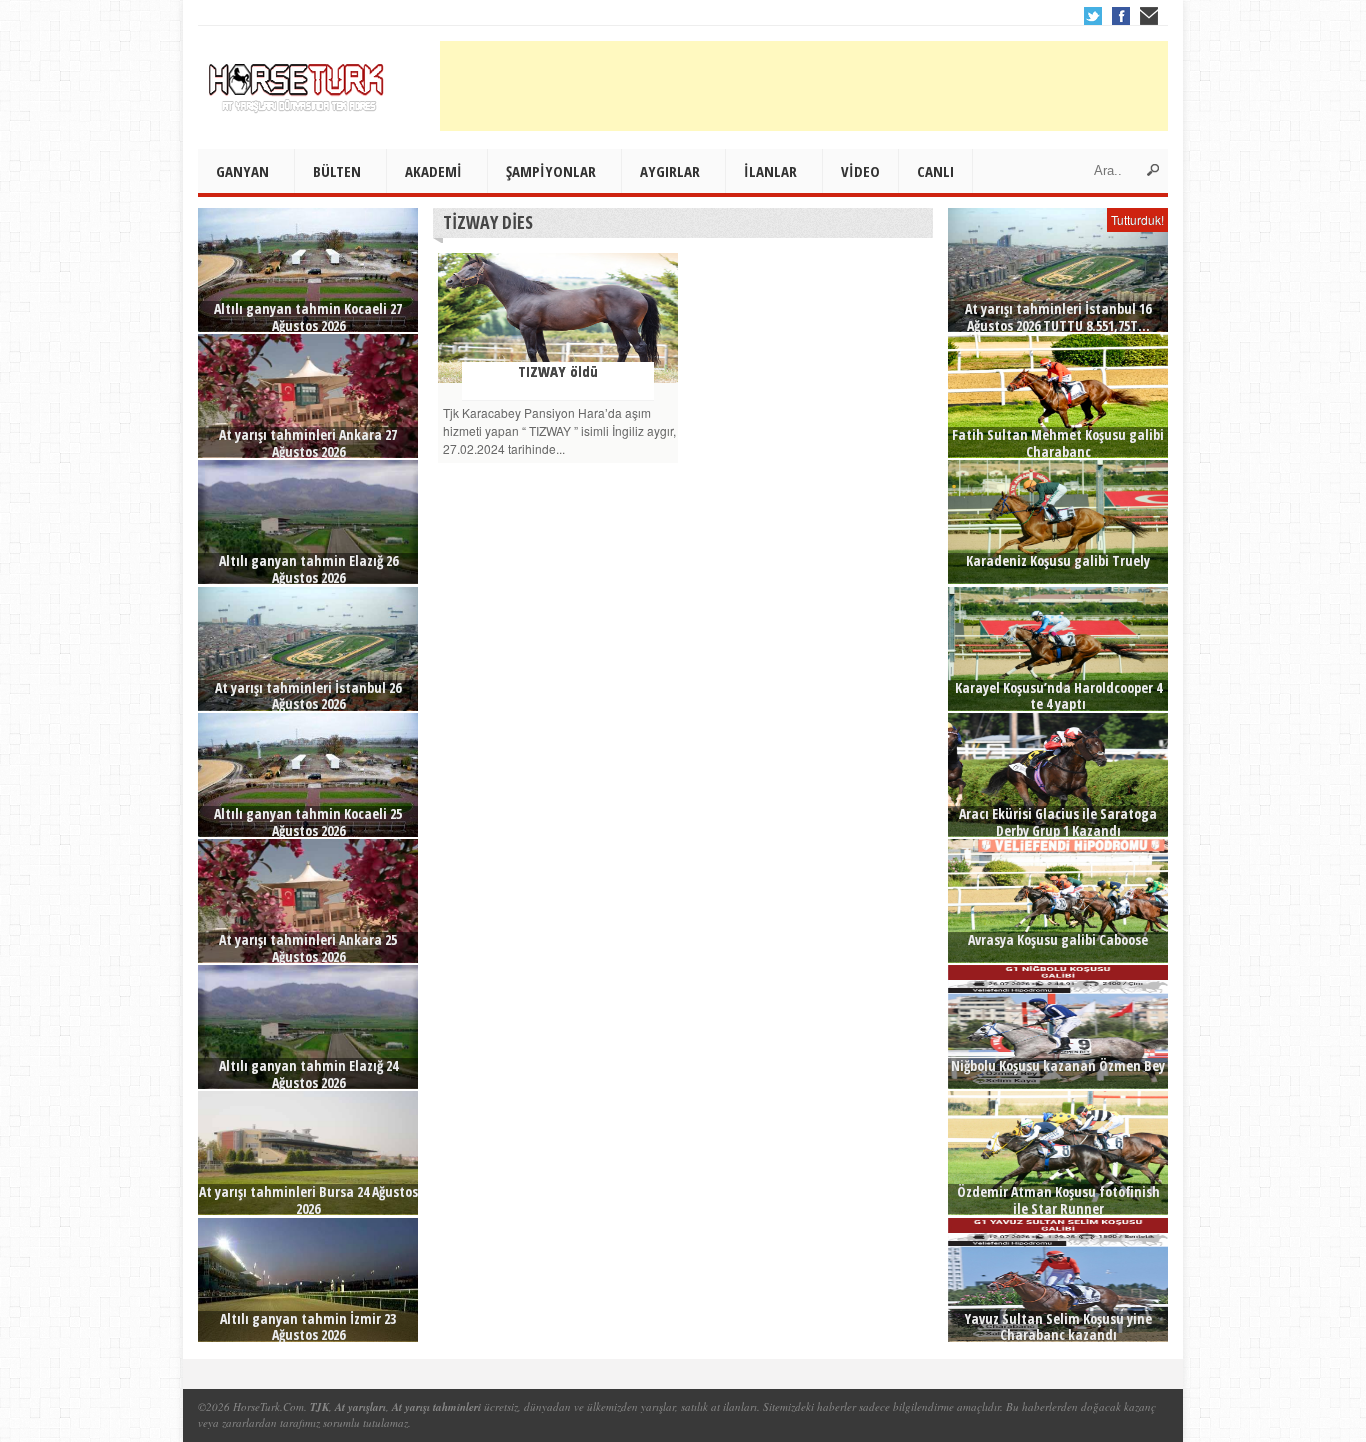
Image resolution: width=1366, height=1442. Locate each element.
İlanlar (770, 171)
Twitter (1093, 16)
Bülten (337, 171)
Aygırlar (670, 171)
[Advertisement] (804, 86)
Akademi (433, 171)
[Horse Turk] (298, 81)
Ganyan (242, 171)
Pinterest (1149, 16)
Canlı (935, 171)
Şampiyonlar (551, 171)
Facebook (1121, 16)
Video (860, 171)
